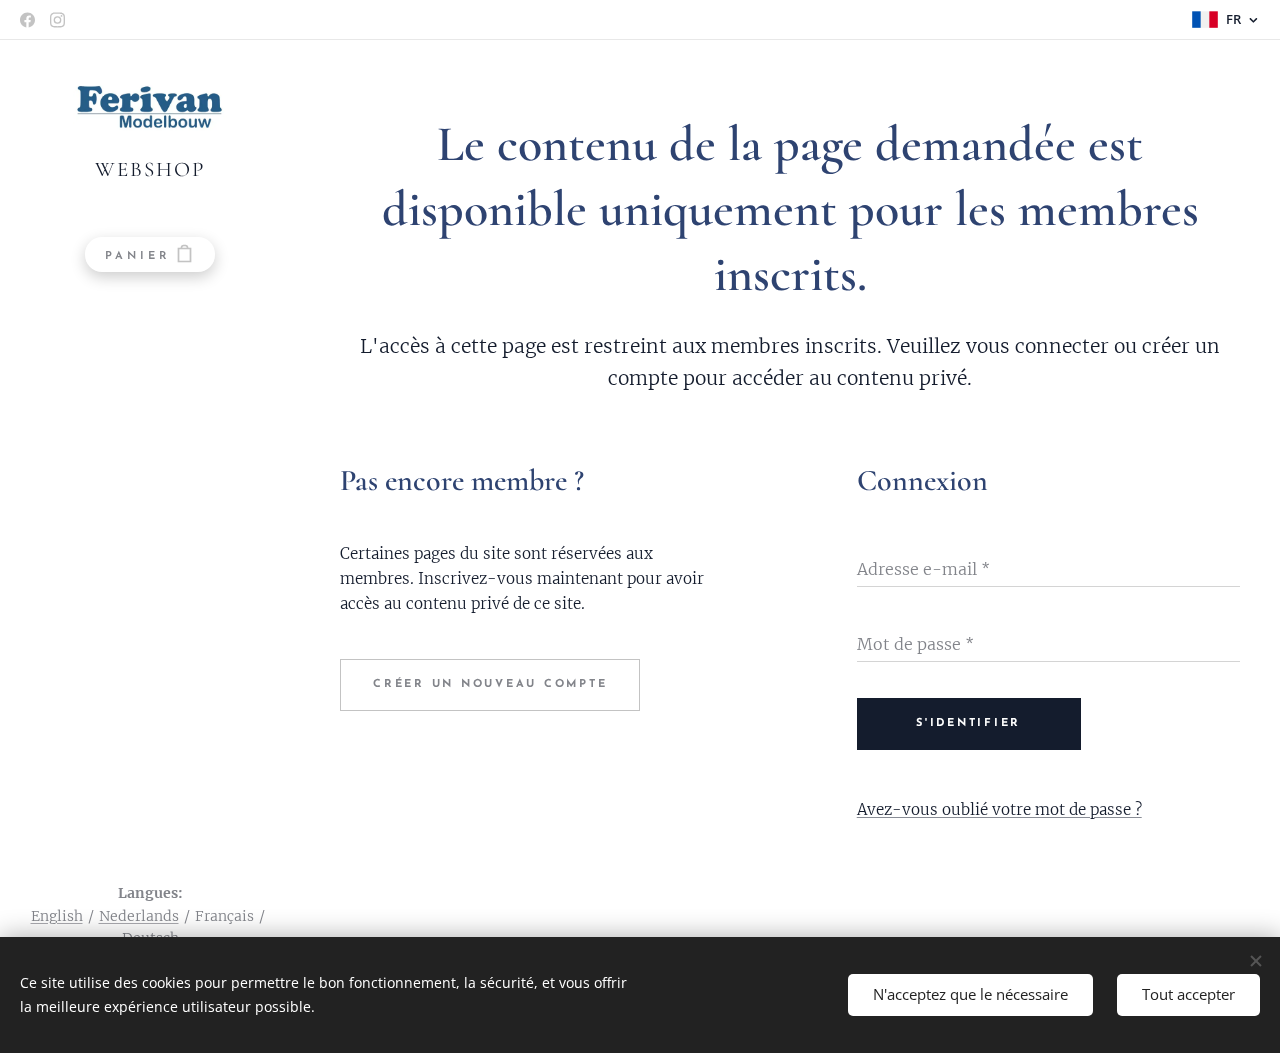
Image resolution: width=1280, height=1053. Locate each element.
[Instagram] (57, 20)
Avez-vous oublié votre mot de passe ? (999, 809)
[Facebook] (27, 20)
